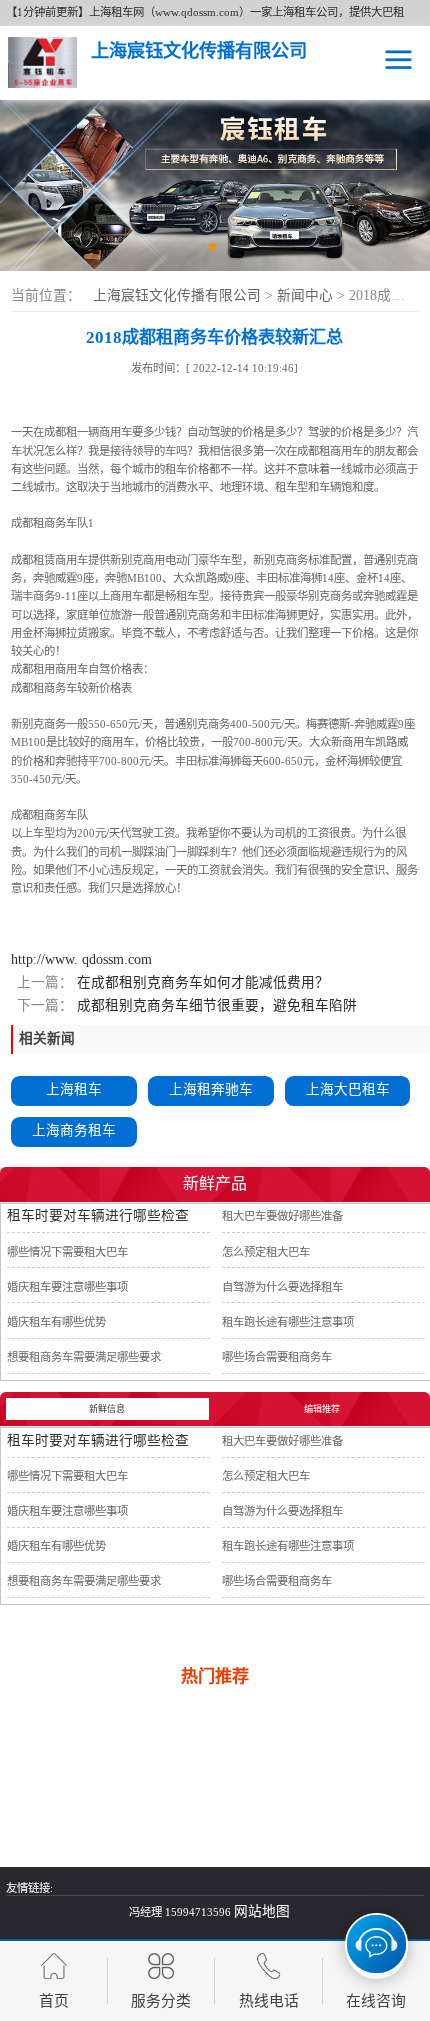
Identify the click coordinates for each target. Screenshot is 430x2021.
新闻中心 (307, 295)
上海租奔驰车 (211, 1089)
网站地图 (262, 1911)
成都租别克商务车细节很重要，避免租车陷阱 (215, 1005)
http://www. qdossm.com (81, 959)
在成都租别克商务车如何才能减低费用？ (201, 982)
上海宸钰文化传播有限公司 (177, 295)
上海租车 (74, 1089)
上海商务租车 (74, 1130)
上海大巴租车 (348, 1089)
